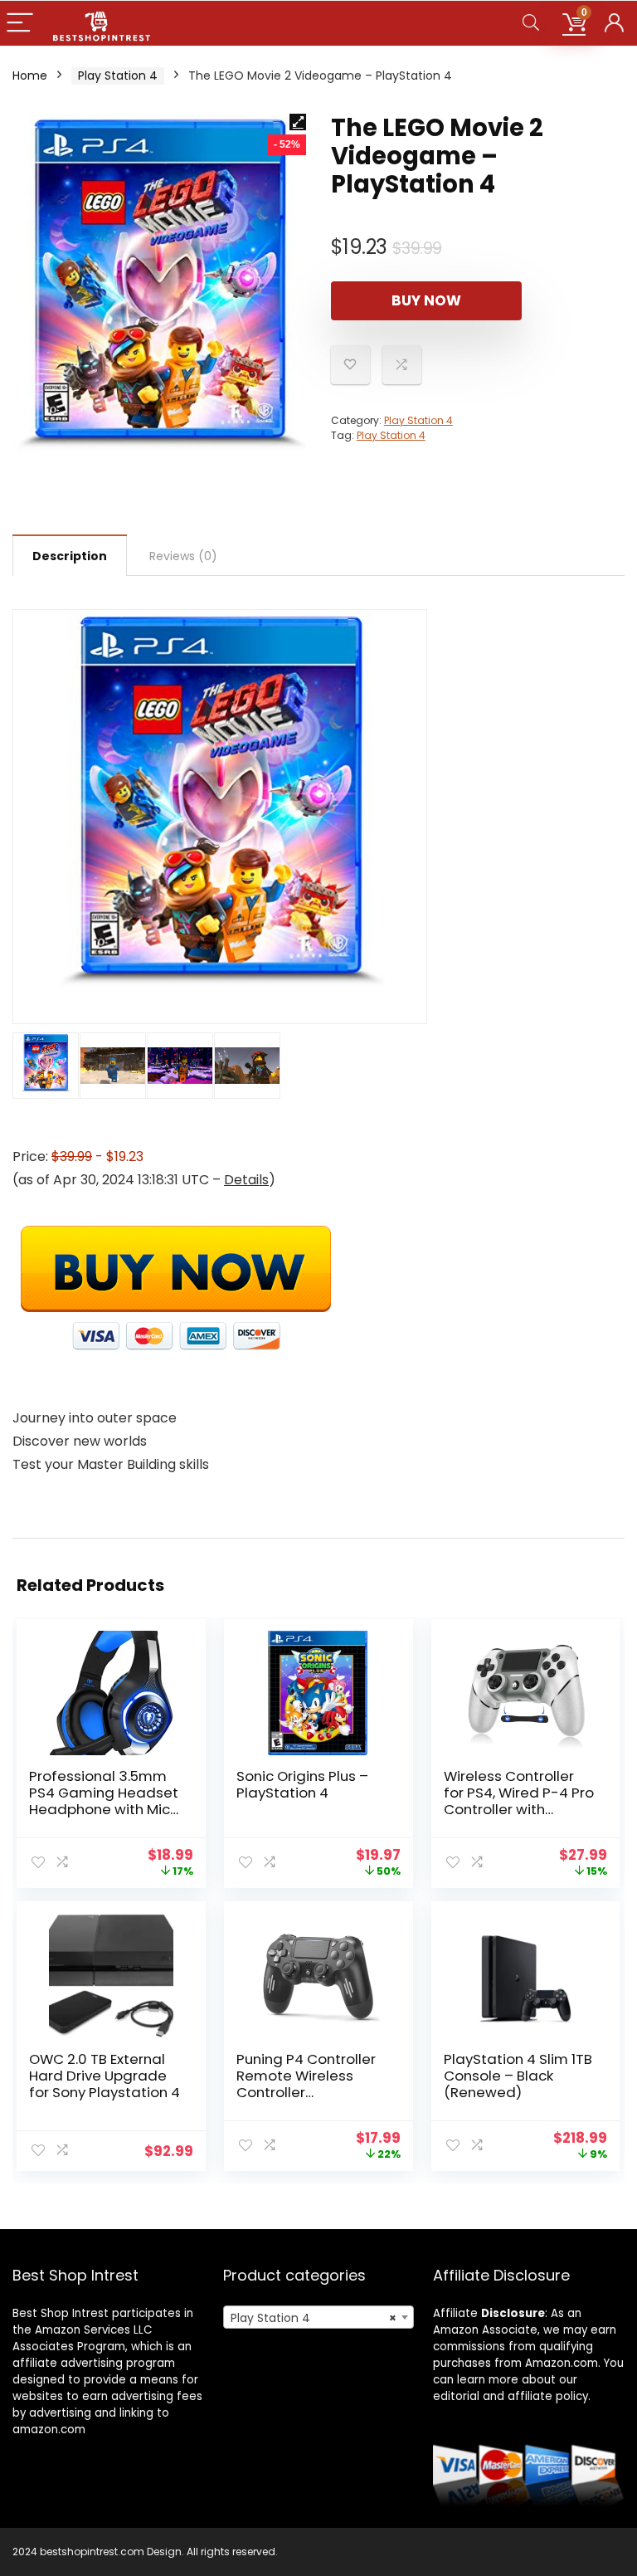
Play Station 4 (118, 76)
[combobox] (319, 2317)
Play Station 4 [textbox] (314, 2318)
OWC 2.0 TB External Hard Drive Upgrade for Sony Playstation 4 (105, 2076)
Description (70, 556)
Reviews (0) (183, 556)
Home (30, 76)
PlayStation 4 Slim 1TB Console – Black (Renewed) (518, 2076)
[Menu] (20, 24)
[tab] (70, 555)
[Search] (531, 24)
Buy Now (426, 300)
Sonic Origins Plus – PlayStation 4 (302, 1784)
